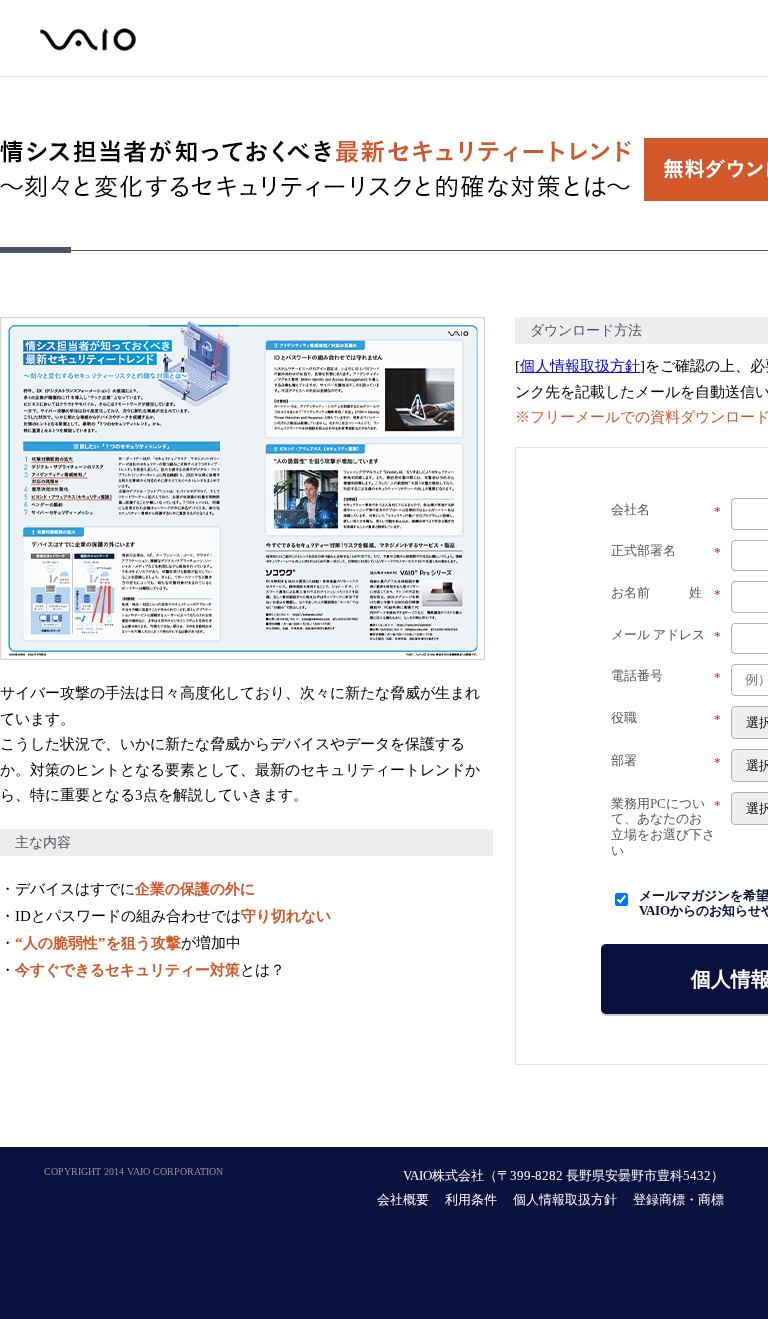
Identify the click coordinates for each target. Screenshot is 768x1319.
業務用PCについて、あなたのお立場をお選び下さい (666, 827)
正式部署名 (666, 551)
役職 (666, 718)
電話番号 (666, 676)
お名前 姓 (666, 593)
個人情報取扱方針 (580, 366)
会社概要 (403, 1199)
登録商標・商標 (678, 1199)
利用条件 (471, 1199)
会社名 (666, 510)
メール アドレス (666, 635)
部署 (666, 761)
